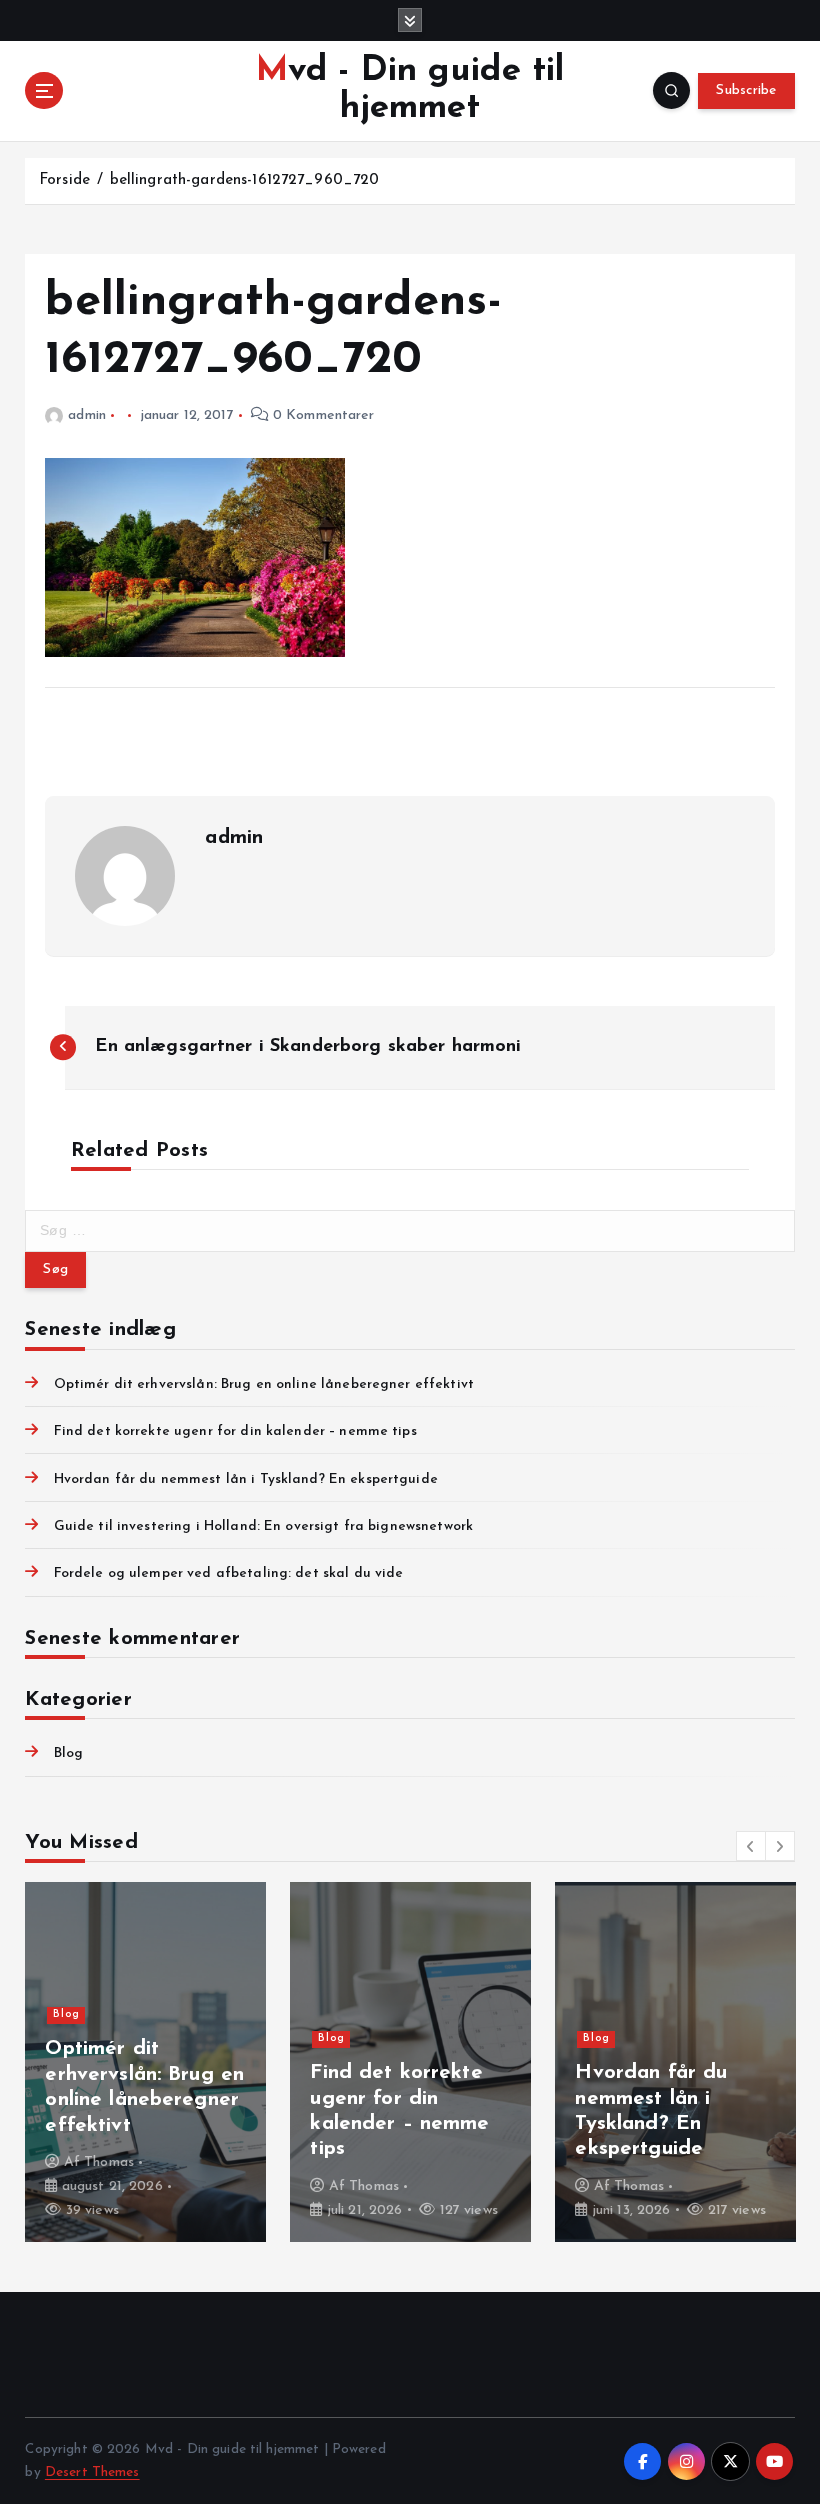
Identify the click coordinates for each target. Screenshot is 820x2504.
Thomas (109, 2162)
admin (86, 415)
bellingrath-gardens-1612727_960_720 (245, 180)
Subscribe (746, 90)
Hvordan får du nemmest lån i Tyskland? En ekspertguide (245, 1479)
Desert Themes (92, 2472)
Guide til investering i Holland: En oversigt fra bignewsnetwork (263, 1526)
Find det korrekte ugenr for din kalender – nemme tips (235, 1431)
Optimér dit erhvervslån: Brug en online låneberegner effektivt (264, 1384)
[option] (145, 2062)
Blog (68, 1753)
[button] (751, 1846)
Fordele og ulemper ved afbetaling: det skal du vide (228, 1573)
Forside (64, 180)
